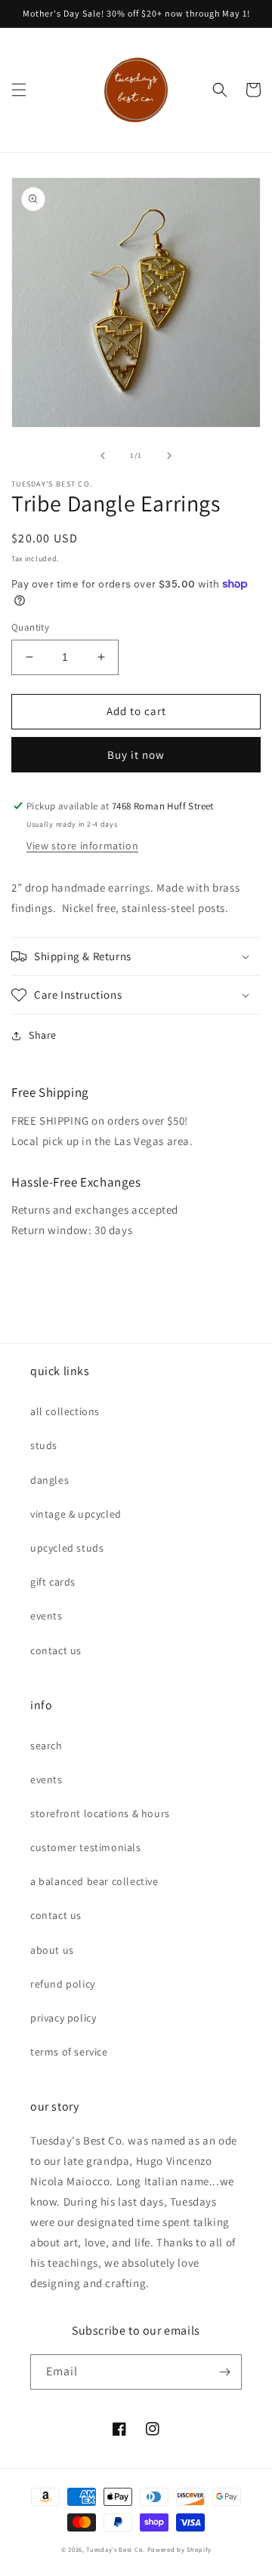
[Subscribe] (224, 2372)
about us (52, 1950)
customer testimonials (86, 1847)
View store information (82, 846)
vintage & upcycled (76, 1514)
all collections (65, 1411)
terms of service (69, 2052)
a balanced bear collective (94, 1881)
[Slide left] (103, 456)
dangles (49, 1480)
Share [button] (43, 1035)
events (46, 1616)
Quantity (30, 627)
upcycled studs (67, 1548)
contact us (56, 1650)
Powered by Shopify (179, 2549)
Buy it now (136, 755)
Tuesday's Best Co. (116, 2549)
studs (44, 1445)
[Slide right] (169, 456)
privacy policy (63, 2018)
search (46, 1745)
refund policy (63, 1984)
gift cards (53, 1582)
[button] (19, 90)
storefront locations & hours (100, 1813)
